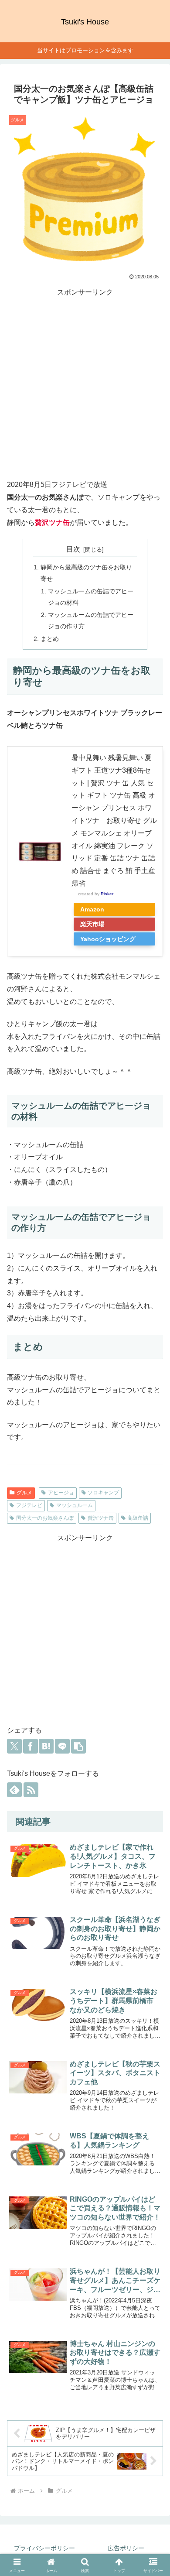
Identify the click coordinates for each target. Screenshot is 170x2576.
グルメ (24, 1493)
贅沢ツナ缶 (101, 1518)
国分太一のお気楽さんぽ (45, 1518)
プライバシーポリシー (44, 2548)
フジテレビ (29, 1505)
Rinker (107, 894)
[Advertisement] (85, 384)
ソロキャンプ (103, 1493)
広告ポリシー (126, 2548)
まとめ (50, 639)
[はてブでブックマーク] (46, 1746)
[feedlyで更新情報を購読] (14, 1790)
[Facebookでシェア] (31, 1746)
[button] (78, 1746)
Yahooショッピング (108, 939)
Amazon (92, 909)
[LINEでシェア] (62, 1746)
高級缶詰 (138, 1518)
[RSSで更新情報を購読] (31, 1790)
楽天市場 (92, 924)
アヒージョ (61, 1493)
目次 (73, 549)
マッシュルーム (75, 1505)
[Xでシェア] (14, 1746)
